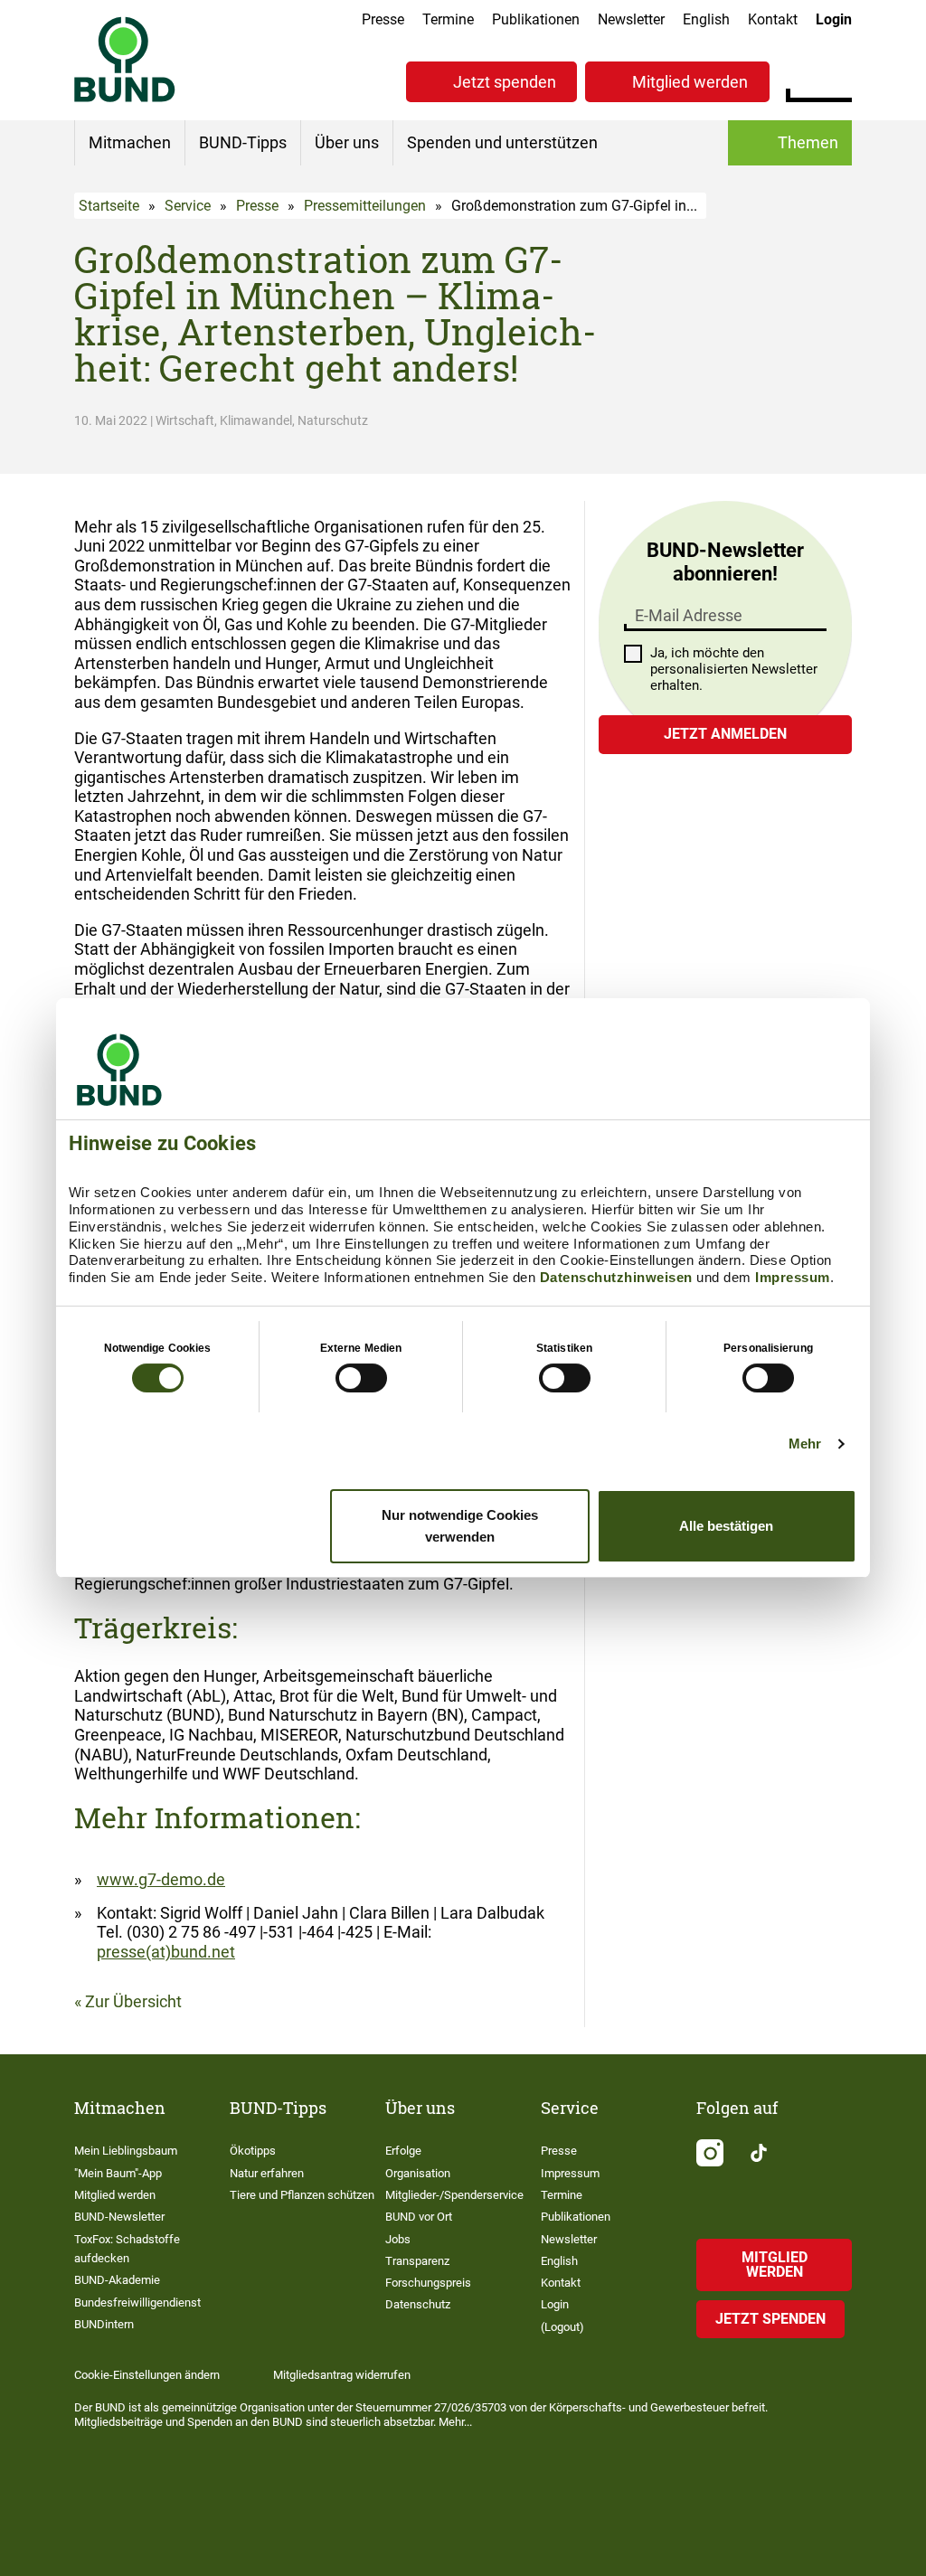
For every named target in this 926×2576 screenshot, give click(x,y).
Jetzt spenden (505, 82)
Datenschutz (418, 2304)
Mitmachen (130, 142)
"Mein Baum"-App (118, 2173)
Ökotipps (253, 2151)
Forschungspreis (428, 2283)
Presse (383, 19)
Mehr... (455, 2422)
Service (188, 206)
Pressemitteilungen (365, 206)
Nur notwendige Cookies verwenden (460, 1526)
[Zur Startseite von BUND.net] (125, 59)
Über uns (347, 142)
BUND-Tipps (243, 142)
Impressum (793, 1277)
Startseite (109, 206)
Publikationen (536, 19)
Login (834, 19)
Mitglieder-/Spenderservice (454, 2195)
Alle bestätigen (726, 1526)
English (706, 19)
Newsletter (631, 19)
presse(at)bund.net (166, 1952)
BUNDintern (104, 2324)
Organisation (418, 2173)
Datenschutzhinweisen (616, 1277)
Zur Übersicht (133, 2001)
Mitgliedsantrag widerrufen (342, 2375)
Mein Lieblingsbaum (126, 2151)
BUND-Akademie (117, 2280)
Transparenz (417, 2261)
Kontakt (773, 19)
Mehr (805, 1444)
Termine (448, 19)
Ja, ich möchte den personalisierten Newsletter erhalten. (734, 669)
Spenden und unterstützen (502, 142)
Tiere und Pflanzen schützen (302, 2195)
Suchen (838, 80)
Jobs (398, 2239)
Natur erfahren (267, 2173)
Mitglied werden (690, 82)
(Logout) (562, 2327)
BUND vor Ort (419, 2217)
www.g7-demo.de (161, 1879)
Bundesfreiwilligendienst (137, 2302)
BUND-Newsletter (119, 2217)
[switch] (361, 1378)
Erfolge (403, 2151)
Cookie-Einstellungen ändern (147, 2375)
